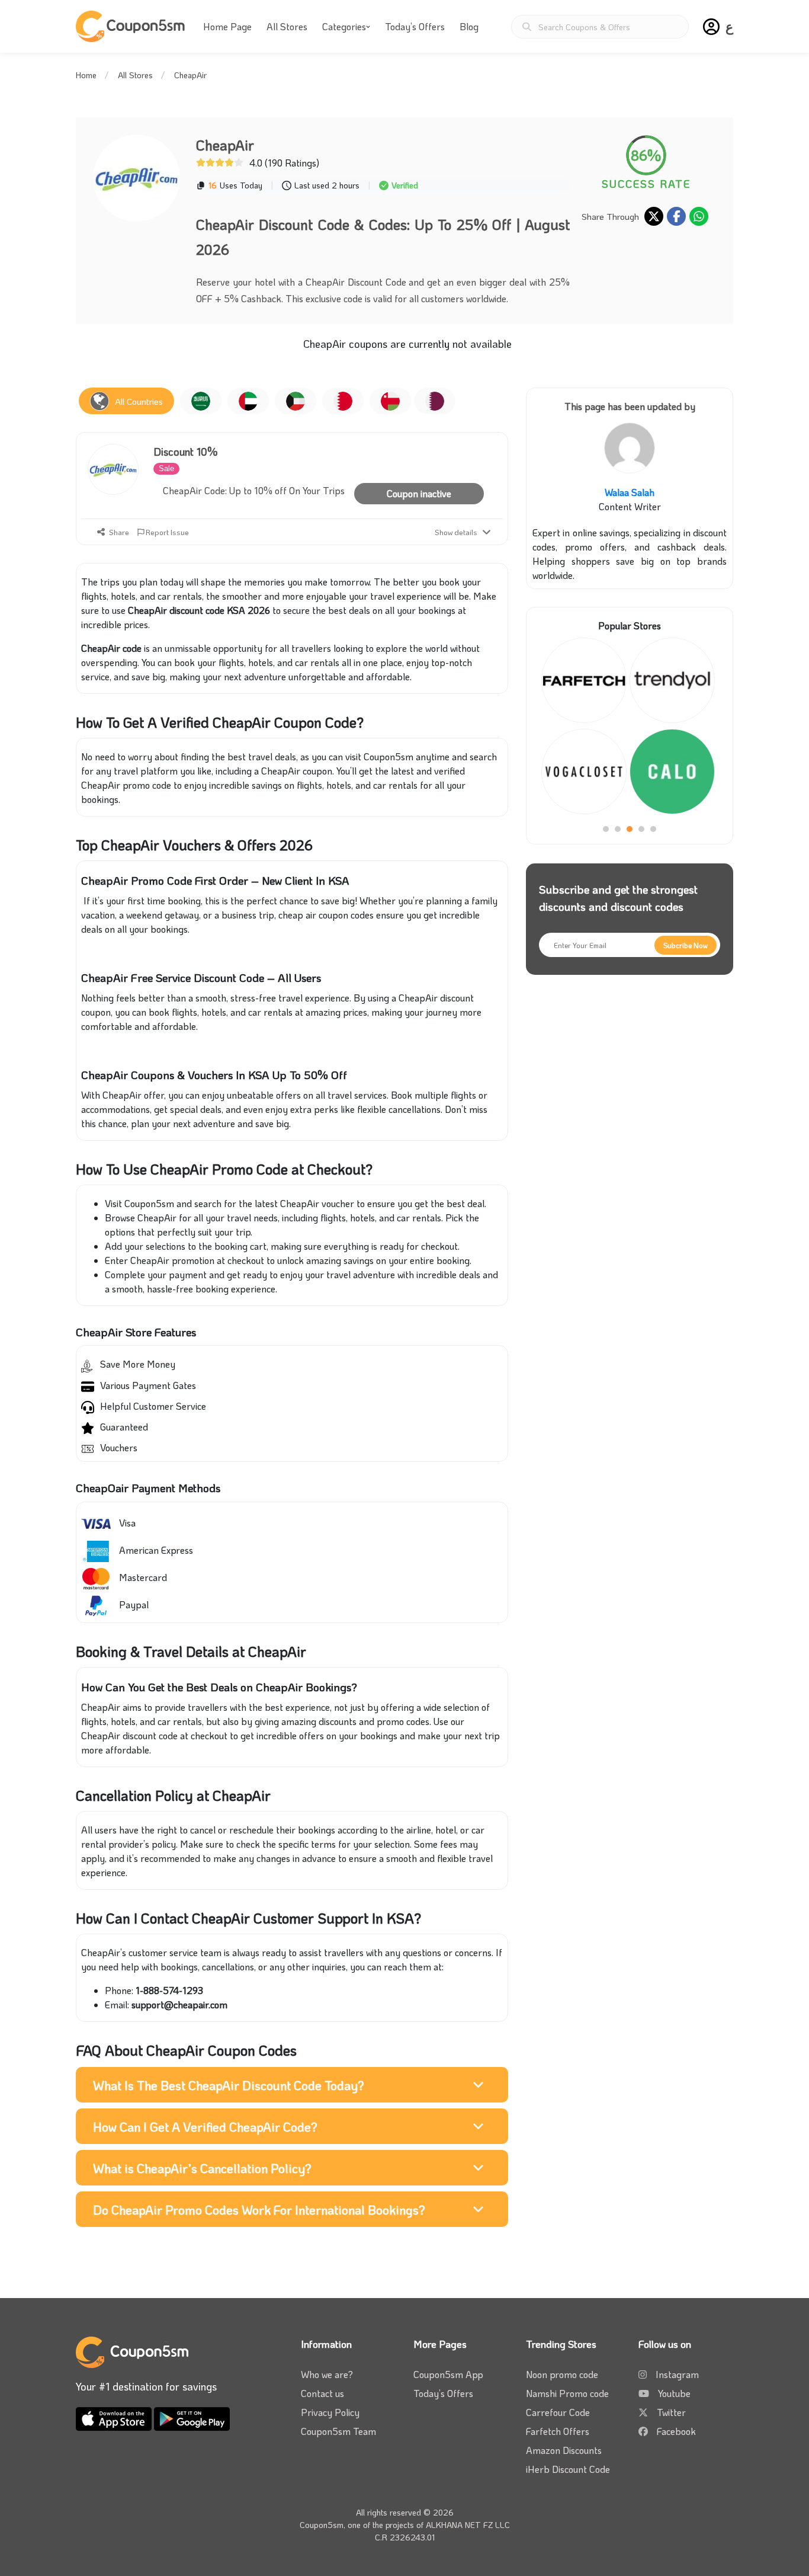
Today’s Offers (415, 26)
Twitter (671, 2412)
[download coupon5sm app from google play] (192, 2417)
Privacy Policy (330, 2412)
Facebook (676, 2431)
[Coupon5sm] (132, 26)
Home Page (227, 26)
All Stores (287, 26)
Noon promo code (562, 2374)
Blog (469, 26)
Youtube (674, 2393)
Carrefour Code (558, 2412)
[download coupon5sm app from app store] (115, 2417)
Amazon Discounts (564, 2450)
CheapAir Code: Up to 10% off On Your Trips (254, 490)
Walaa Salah (630, 492)
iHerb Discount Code (568, 2469)
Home (86, 75)
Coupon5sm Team (338, 2431)
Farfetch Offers (558, 2431)
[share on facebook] (676, 216)
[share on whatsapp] (699, 216)
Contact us (322, 2393)
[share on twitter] (654, 216)
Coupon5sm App (448, 2374)
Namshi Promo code (567, 2393)
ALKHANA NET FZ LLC (468, 2525)
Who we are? (327, 2374)
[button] (711, 27)
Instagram (677, 2374)
